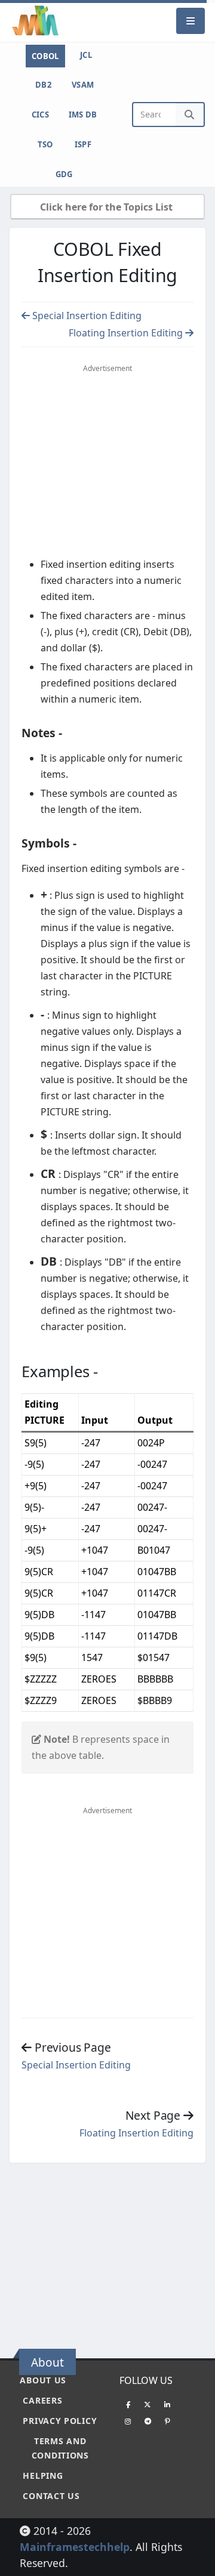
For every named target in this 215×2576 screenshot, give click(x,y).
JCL (86, 55)
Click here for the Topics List (107, 207)
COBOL (45, 56)
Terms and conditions (60, 2448)
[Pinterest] (167, 2421)
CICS (40, 115)
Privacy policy (60, 2421)
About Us (43, 2380)
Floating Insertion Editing (127, 333)
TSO (45, 144)
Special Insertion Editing (86, 316)
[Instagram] (128, 2421)
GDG (64, 174)
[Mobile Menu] (191, 21)
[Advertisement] (110, 2255)
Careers (42, 2400)
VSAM (83, 85)
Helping (43, 2476)
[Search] (190, 115)
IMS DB (83, 115)
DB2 (43, 85)
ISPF (83, 144)
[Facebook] (128, 2404)
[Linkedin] (167, 2404)
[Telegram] (148, 2421)
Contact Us (51, 2496)
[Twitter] (148, 2404)
